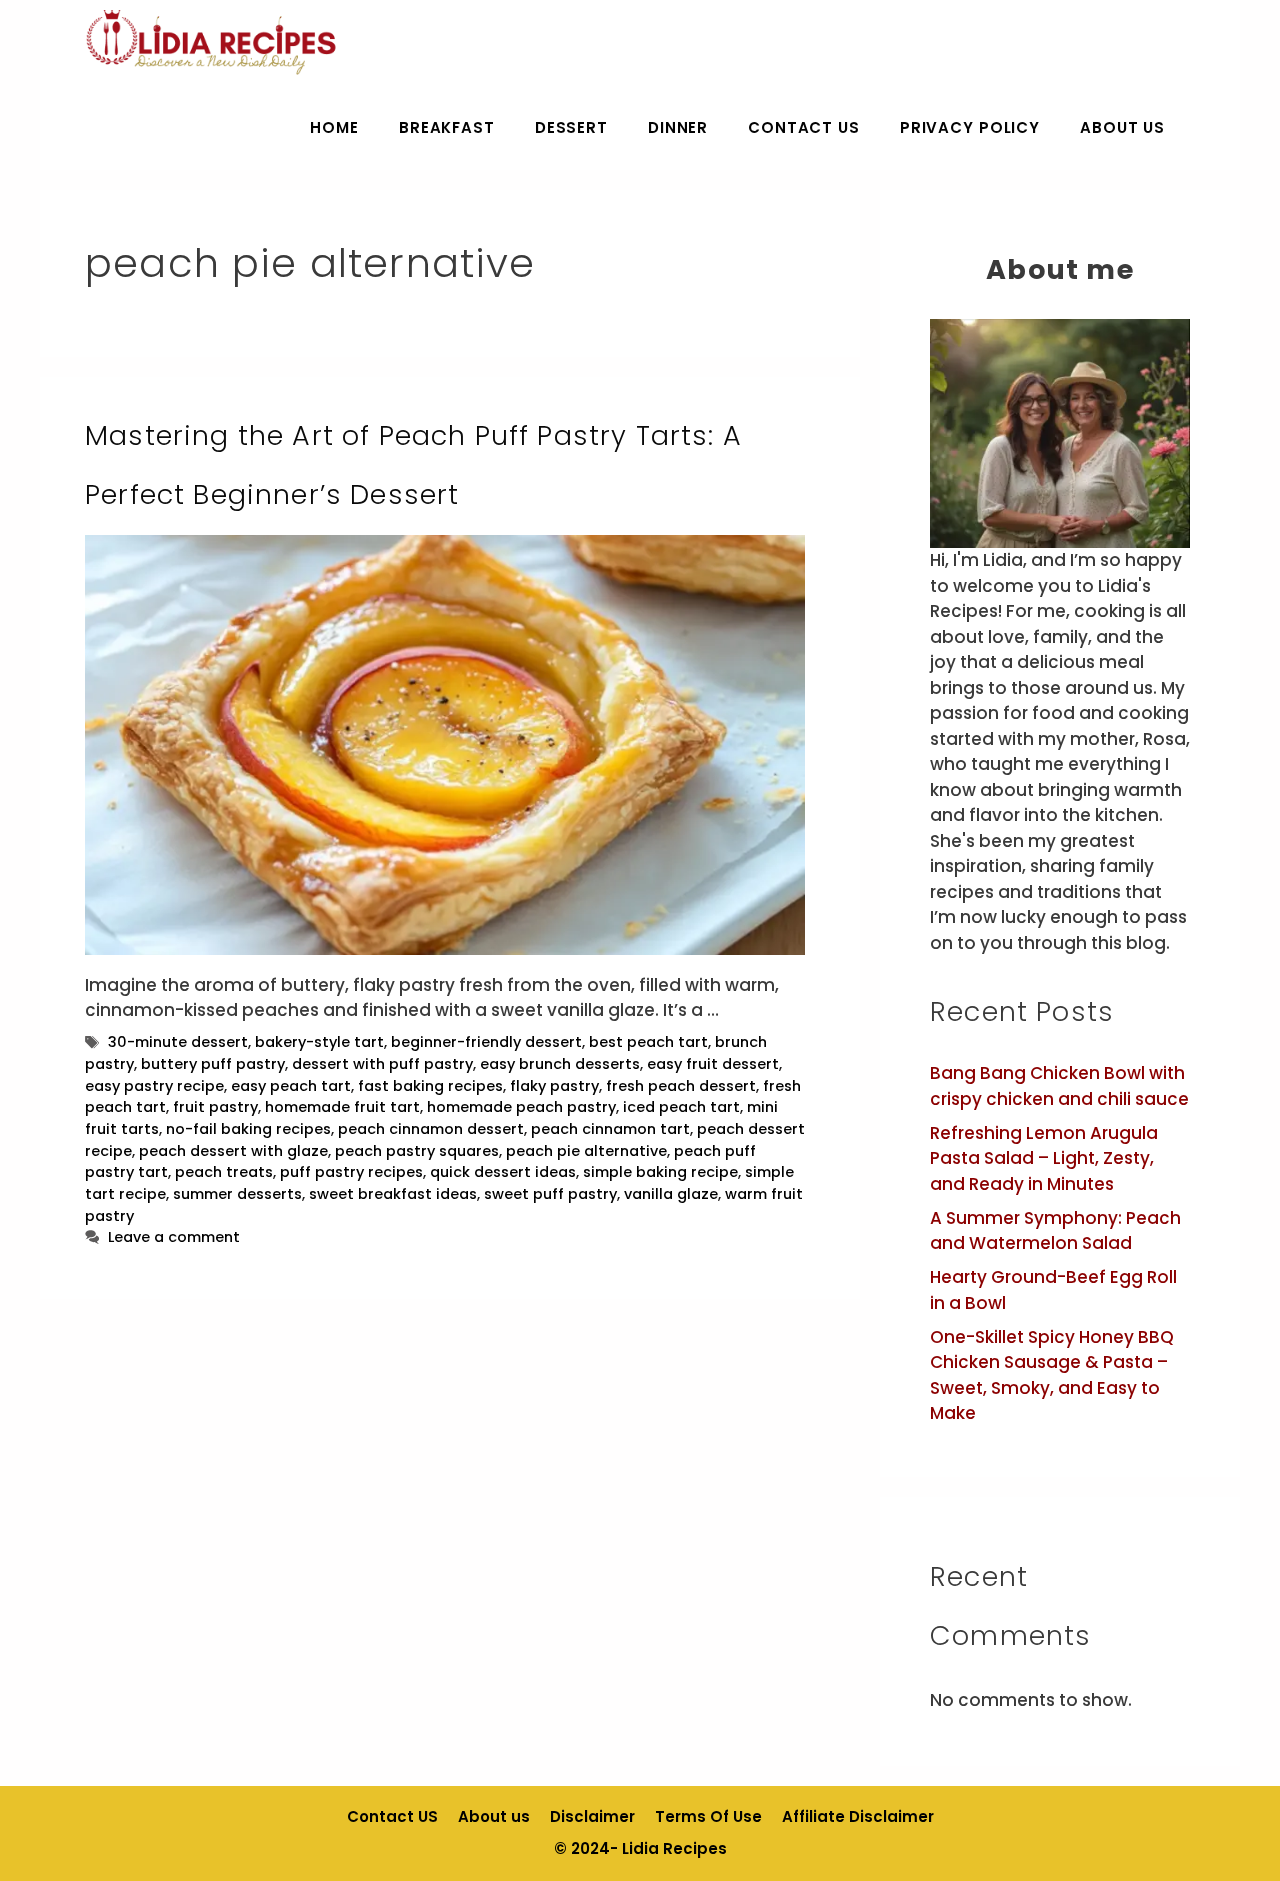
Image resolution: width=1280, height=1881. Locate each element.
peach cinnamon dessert (431, 1129)
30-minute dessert (178, 1042)
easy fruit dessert (713, 1064)
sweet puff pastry (550, 1194)
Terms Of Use (708, 1816)
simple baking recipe (660, 1172)
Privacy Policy (970, 127)
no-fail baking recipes (248, 1129)
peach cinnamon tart (610, 1129)
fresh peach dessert (681, 1086)
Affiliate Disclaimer (858, 1816)
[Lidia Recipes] (211, 42)
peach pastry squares (417, 1151)
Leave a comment (174, 1237)
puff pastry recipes (351, 1172)
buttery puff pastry (213, 1064)
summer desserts (237, 1194)
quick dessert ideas (503, 1172)
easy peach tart (291, 1086)
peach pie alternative (586, 1151)
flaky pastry (554, 1086)
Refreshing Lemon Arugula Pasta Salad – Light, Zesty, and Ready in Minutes (1044, 1158)
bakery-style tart (319, 1042)
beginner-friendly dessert (486, 1042)
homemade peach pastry (521, 1107)
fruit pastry (215, 1107)
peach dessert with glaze (233, 1151)
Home (334, 127)
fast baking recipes (430, 1086)
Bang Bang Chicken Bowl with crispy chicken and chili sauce (1059, 1086)
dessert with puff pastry (382, 1064)
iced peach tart (681, 1107)
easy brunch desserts (560, 1064)
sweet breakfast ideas (393, 1194)
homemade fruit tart (342, 1107)
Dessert (571, 127)
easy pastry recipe (154, 1086)
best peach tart (648, 1042)
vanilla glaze (671, 1194)
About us (1122, 127)
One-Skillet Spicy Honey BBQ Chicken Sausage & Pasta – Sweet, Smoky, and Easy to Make (1052, 1375)
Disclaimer (592, 1816)
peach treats (224, 1172)
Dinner (678, 127)
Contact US (804, 127)
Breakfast (447, 127)
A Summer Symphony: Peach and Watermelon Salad (1055, 1231)
